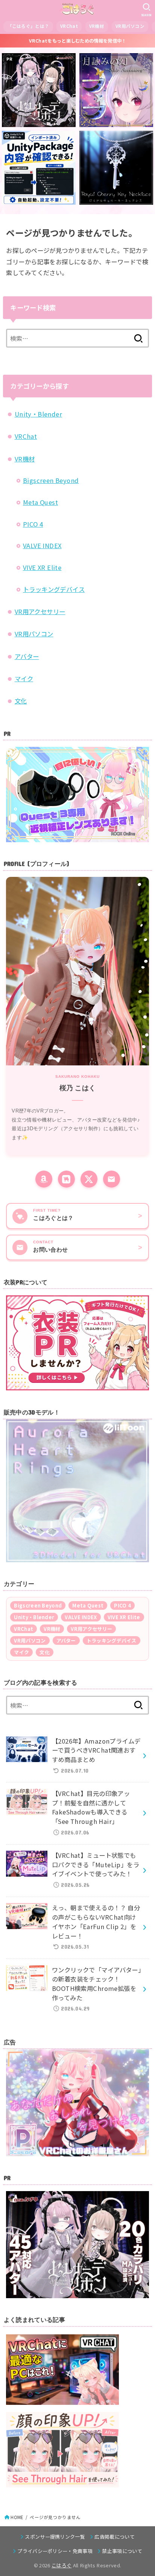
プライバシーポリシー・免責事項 (55, 2551)
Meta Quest (40, 502)
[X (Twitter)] (89, 1179)
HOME (17, 2517)
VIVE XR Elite (42, 567)
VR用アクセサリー (40, 611)
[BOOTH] (66, 1179)
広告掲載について (115, 2537)
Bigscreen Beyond (51, 480)
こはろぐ (62, 2565)
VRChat (69, 26)
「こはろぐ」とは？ (28, 26)
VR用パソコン (130, 26)
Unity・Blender (38, 414)
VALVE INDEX (42, 546)
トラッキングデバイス (54, 589)
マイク (24, 679)
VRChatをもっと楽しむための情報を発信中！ (78, 41)
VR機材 (97, 26)
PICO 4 (33, 524)
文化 (21, 701)
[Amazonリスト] (44, 1179)
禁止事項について (122, 2551)
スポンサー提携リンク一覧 (55, 2537)
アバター (27, 656)
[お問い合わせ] (112, 1179)
